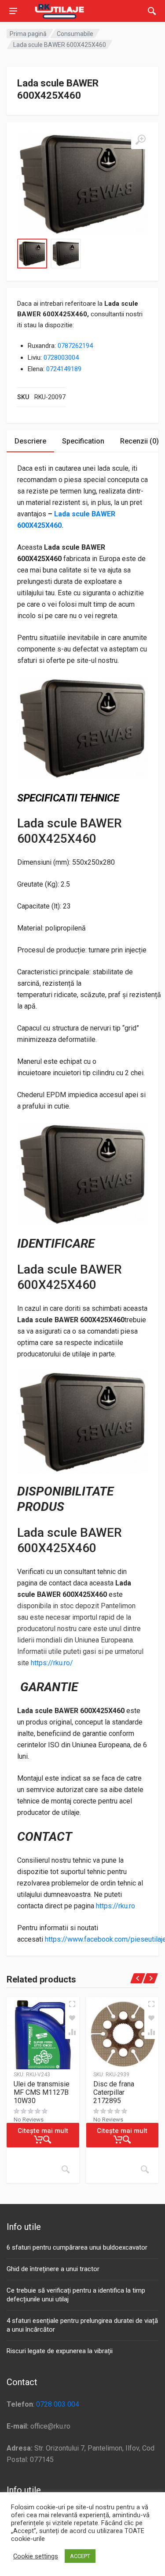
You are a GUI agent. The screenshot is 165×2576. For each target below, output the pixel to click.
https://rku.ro (115, 1906)
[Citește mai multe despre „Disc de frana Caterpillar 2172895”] (145, 2169)
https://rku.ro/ (52, 1663)
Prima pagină (28, 34)
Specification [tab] (83, 441)
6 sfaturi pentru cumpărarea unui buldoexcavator (77, 2247)
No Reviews (29, 2120)
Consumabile (75, 34)
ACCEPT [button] (80, 2556)
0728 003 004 (58, 2404)
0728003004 (61, 358)
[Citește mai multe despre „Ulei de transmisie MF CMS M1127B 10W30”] (66, 2169)
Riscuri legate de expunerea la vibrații (60, 2351)
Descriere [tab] (30, 441)
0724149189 (64, 369)
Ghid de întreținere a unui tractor (53, 2269)
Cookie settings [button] (36, 2556)
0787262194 (75, 346)
